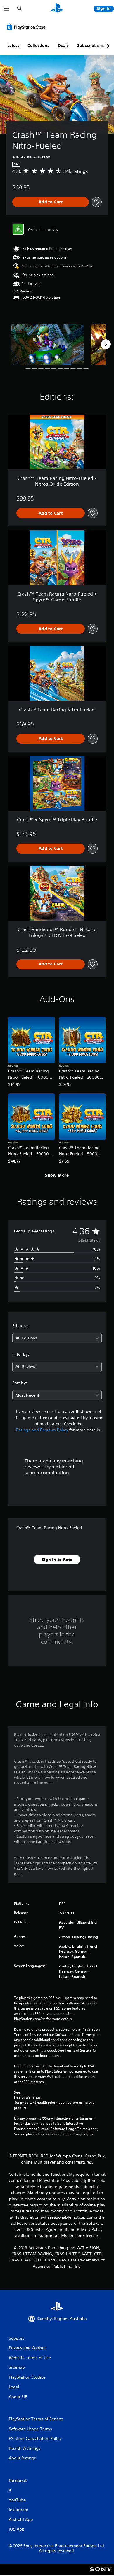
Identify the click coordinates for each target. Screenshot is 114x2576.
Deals (63, 45)
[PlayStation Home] (57, 9)
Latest (13, 45)
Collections (38, 45)
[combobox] (57, 1338)
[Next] (106, 344)
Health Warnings (27, 2097)
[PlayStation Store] (27, 27)
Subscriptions (91, 45)
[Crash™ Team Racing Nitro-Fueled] (47, 344)
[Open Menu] (7, 9)
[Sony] (101, 2573)
